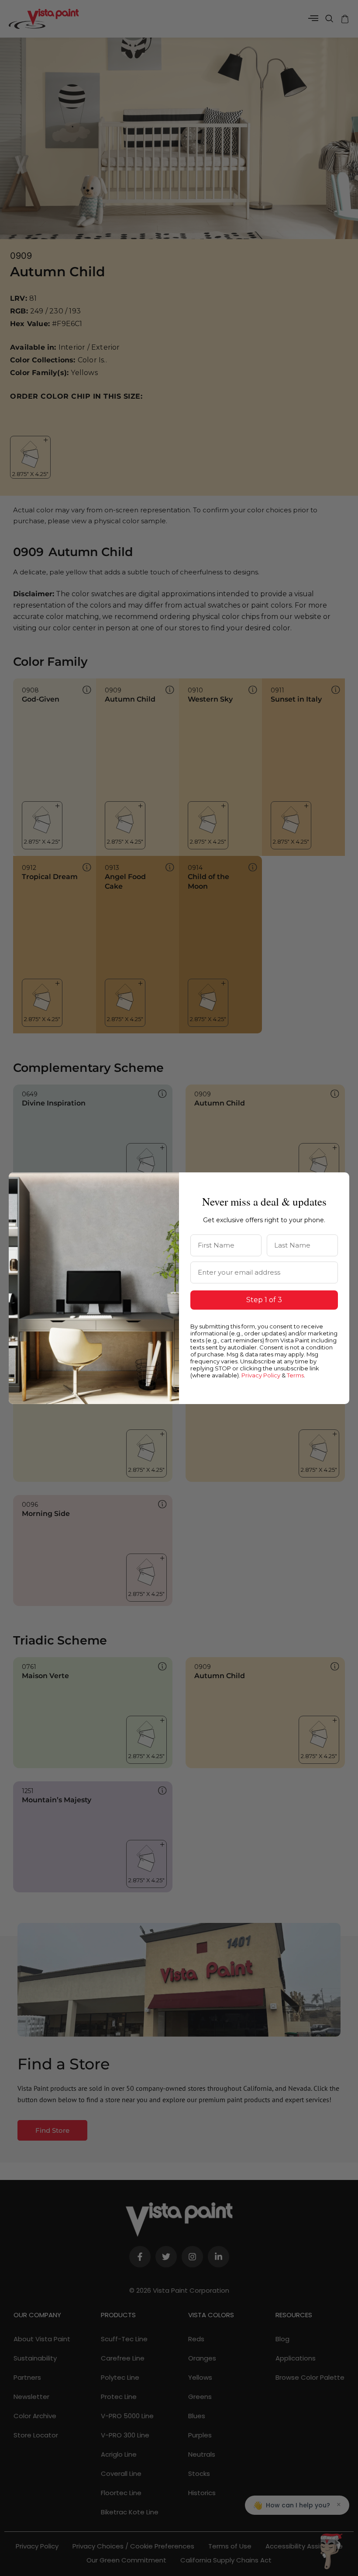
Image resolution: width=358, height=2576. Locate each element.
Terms (295, 1375)
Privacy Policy (261, 1375)
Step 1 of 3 (264, 1300)
